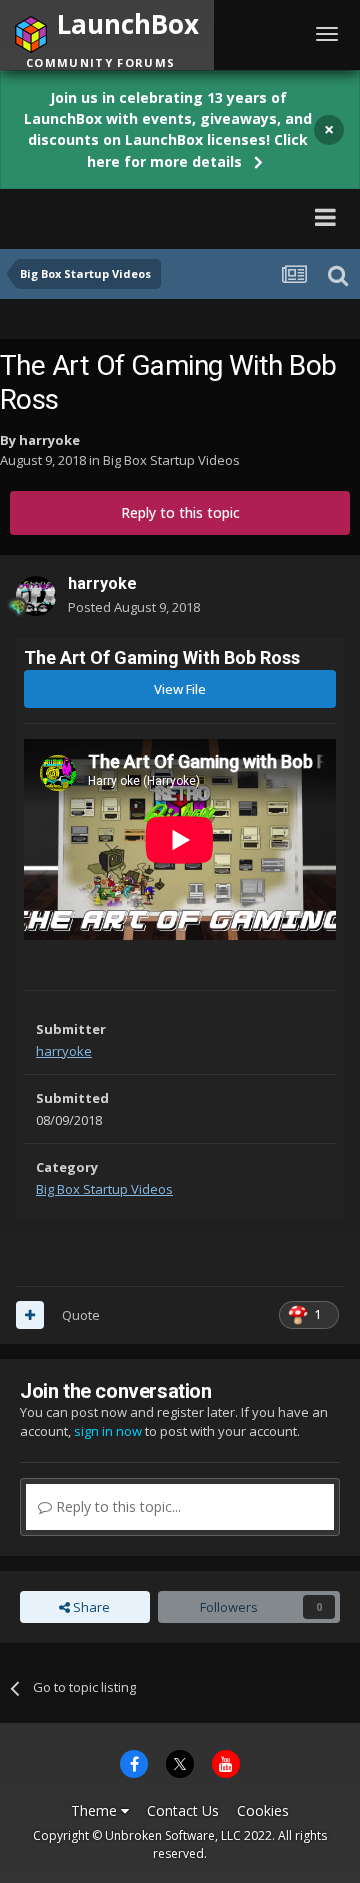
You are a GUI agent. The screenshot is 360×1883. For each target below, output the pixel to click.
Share (90, 1607)
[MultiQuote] (30, 1315)
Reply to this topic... (116, 1506)
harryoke (49, 440)
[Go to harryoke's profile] (36, 596)
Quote (81, 1315)
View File (180, 689)
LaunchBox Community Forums (150, 216)
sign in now (108, 1431)
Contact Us (183, 1810)
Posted (134, 607)
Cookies (263, 1810)
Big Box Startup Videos (171, 460)
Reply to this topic (180, 512)
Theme (96, 1810)
